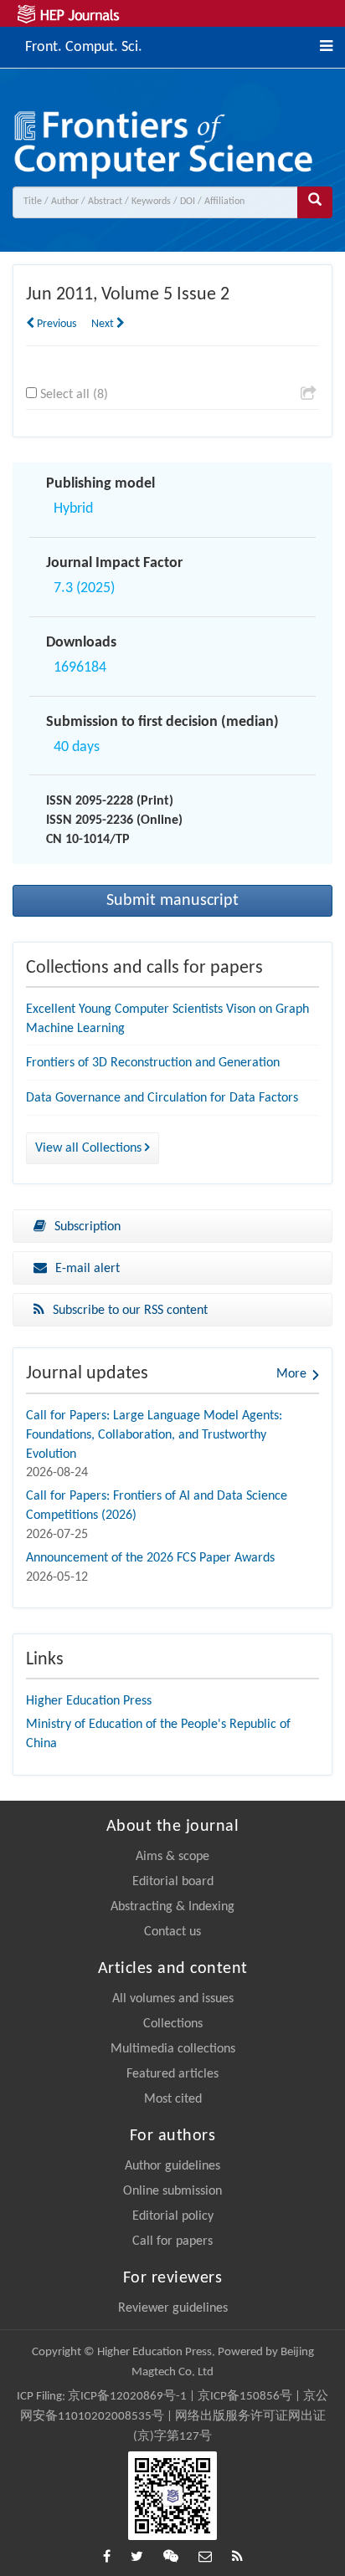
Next (104, 324)
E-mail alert (88, 1269)
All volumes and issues (173, 1999)
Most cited (173, 2099)
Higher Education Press (89, 1701)
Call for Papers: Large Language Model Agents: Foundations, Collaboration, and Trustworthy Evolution (154, 1435)
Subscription (88, 1227)
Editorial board (173, 1882)
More (291, 1374)
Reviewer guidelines (173, 2308)
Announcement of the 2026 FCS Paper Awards (150, 1558)
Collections (173, 2024)
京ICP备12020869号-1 (127, 2397)
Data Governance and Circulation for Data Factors (162, 1098)
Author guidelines (172, 2166)
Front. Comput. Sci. (84, 46)
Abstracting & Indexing (172, 1907)
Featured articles (172, 2074)
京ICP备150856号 (245, 2397)
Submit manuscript (172, 901)
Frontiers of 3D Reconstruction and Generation (153, 1063)
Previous (55, 324)
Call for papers (172, 2241)
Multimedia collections (173, 2049)
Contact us (172, 1932)
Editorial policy (173, 2216)
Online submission (172, 2191)
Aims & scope (172, 1857)
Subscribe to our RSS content (130, 1311)
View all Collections (90, 1148)
